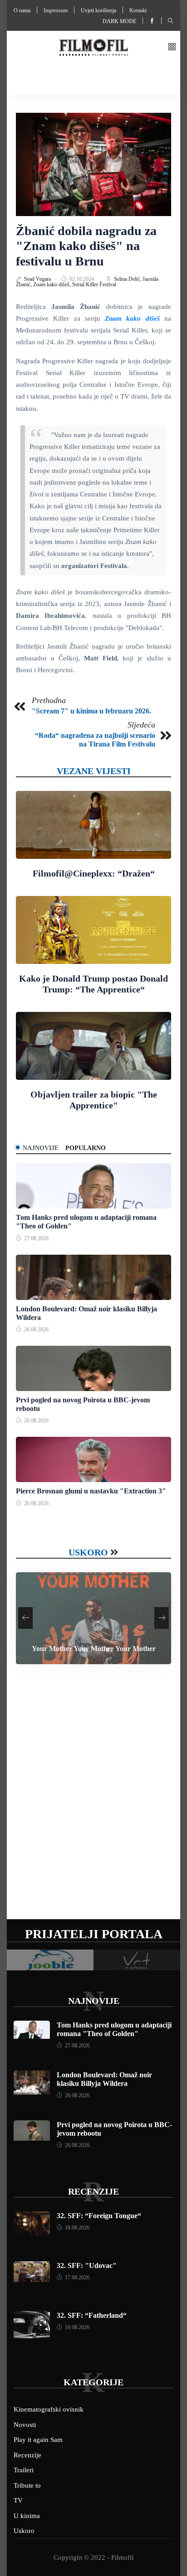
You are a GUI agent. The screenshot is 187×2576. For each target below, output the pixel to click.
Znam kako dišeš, (53, 284)
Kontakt (138, 10)
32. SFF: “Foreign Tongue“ (99, 2216)
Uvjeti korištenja (98, 10)
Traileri (24, 2470)
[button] (172, 47)
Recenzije (93, 2191)
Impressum (56, 10)
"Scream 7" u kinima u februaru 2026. (91, 711)
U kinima (27, 2516)
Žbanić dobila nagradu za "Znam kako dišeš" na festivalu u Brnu (86, 246)
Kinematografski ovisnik (49, 2409)
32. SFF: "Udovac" (87, 2265)
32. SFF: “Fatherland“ (92, 2315)
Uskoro (88, 1552)
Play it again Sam (38, 2440)
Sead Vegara (38, 279)
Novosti (25, 2425)
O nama (22, 10)
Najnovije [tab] (41, 1148)
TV (18, 2500)
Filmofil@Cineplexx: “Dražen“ (94, 873)
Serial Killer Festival (94, 284)
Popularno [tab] (86, 1148)
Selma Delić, (128, 279)
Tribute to (27, 2485)
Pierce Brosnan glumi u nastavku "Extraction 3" (91, 1491)
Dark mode (119, 21)
